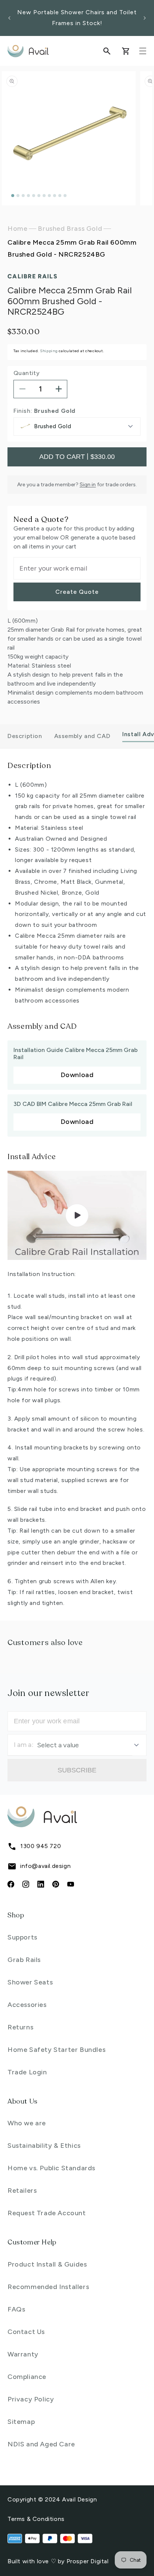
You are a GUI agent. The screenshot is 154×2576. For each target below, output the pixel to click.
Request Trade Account (47, 2213)
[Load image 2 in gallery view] (18, 196)
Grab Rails (24, 1960)
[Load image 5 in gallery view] (34, 196)
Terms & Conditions (36, 2519)
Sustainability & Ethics (44, 2146)
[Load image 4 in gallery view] (28, 196)
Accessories (27, 2005)
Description (25, 736)
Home (17, 229)
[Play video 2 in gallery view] (65, 196)
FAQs (16, 2309)
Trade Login (27, 2072)
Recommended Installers (48, 2287)
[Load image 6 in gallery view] (39, 196)
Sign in (88, 485)
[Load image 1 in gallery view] (13, 196)
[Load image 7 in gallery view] (44, 196)
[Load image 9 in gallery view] (55, 196)
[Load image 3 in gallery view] (23, 196)
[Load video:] (77, 1215)
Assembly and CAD (82, 736)
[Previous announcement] (9, 18)
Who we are (27, 2123)
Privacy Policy (31, 2399)
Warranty (23, 2354)
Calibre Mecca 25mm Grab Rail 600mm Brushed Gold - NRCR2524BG (72, 248)
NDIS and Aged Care (41, 2444)
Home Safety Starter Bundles (56, 2050)
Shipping (49, 351)
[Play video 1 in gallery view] (60, 196)
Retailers (22, 2190)
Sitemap (21, 2422)
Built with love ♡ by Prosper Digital (58, 2561)
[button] (107, 51)
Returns (20, 2027)
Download (77, 1075)
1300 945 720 (41, 1846)
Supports (22, 1937)
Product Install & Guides (47, 2264)
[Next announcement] (145, 18)
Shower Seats (30, 1982)
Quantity (27, 373)
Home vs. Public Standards (51, 2168)
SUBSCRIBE (77, 1770)
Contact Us (26, 2332)
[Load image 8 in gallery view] (49, 196)
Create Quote (77, 592)
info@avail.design (45, 1866)
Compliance (27, 2377)
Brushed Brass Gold (70, 229)
